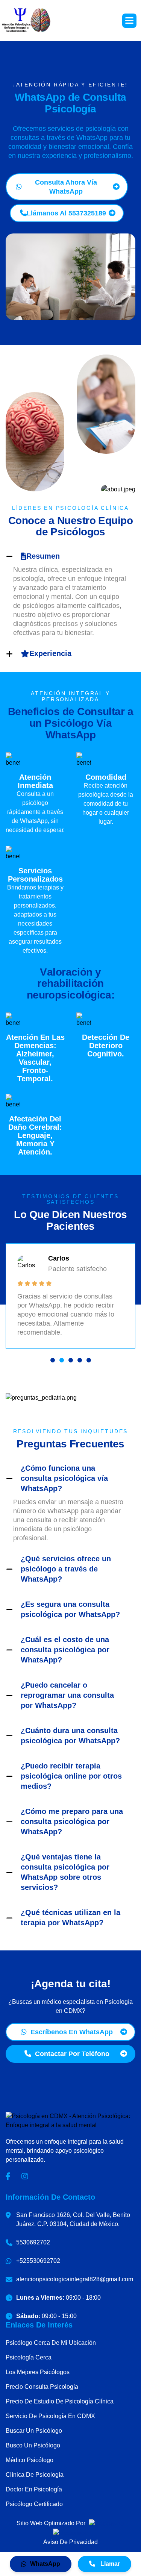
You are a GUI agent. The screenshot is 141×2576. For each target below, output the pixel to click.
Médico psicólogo (30, 2460)
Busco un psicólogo (33, 2445)
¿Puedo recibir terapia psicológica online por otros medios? (71, 1776)
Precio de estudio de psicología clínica (60, 2401)
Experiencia (50, 653)
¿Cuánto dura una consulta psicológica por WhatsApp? (70, 1736)
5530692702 (33, 2242)
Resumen (43, 556)
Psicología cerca (29, 2357)
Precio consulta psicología (42, 2387)
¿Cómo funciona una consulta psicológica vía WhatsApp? (64, 1478)
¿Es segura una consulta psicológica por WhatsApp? (70, 1609)
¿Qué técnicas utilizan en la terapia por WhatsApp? (70, 1918)
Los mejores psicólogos (38, 2372)
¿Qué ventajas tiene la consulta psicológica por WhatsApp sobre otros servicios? (65, 1872)
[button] (129, 21)
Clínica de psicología (35, 2475)
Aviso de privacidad (70, 2542)
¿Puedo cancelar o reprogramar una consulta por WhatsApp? (67, 1695)
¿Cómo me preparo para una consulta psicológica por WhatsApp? (72, 1821)
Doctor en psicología (34, 2489)
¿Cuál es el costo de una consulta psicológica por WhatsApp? (65, 1650)
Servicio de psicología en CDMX (50, 2416)
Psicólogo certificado (34, 2504)
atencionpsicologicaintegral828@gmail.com (75, 2279)
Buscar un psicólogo (34, 2431)
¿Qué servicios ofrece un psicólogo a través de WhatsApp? (66, 1569)
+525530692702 (38, 2261)
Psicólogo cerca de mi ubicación (51, 2343)
